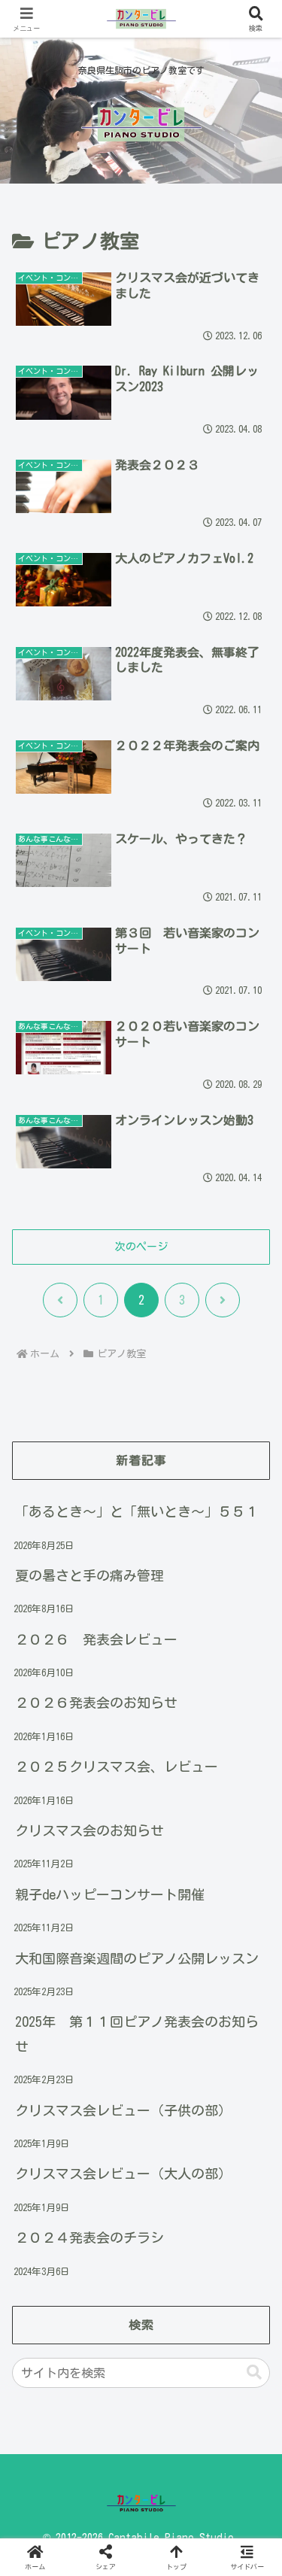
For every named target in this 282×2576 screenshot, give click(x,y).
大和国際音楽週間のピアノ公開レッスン (137, 1958)
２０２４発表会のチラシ (89, 2237)
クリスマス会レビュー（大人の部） (123, 2173)
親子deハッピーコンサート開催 (110, 1894)
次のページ (141, 1247)
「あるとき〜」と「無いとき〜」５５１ (137, 1511)
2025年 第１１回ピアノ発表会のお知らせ (137, 2034)
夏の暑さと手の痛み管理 (89, 1575)
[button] (254, 2372)
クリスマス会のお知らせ (89, 1830)
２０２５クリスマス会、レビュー (117, 1766)
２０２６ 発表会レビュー (96, 1639)
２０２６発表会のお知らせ (96, 1703)
